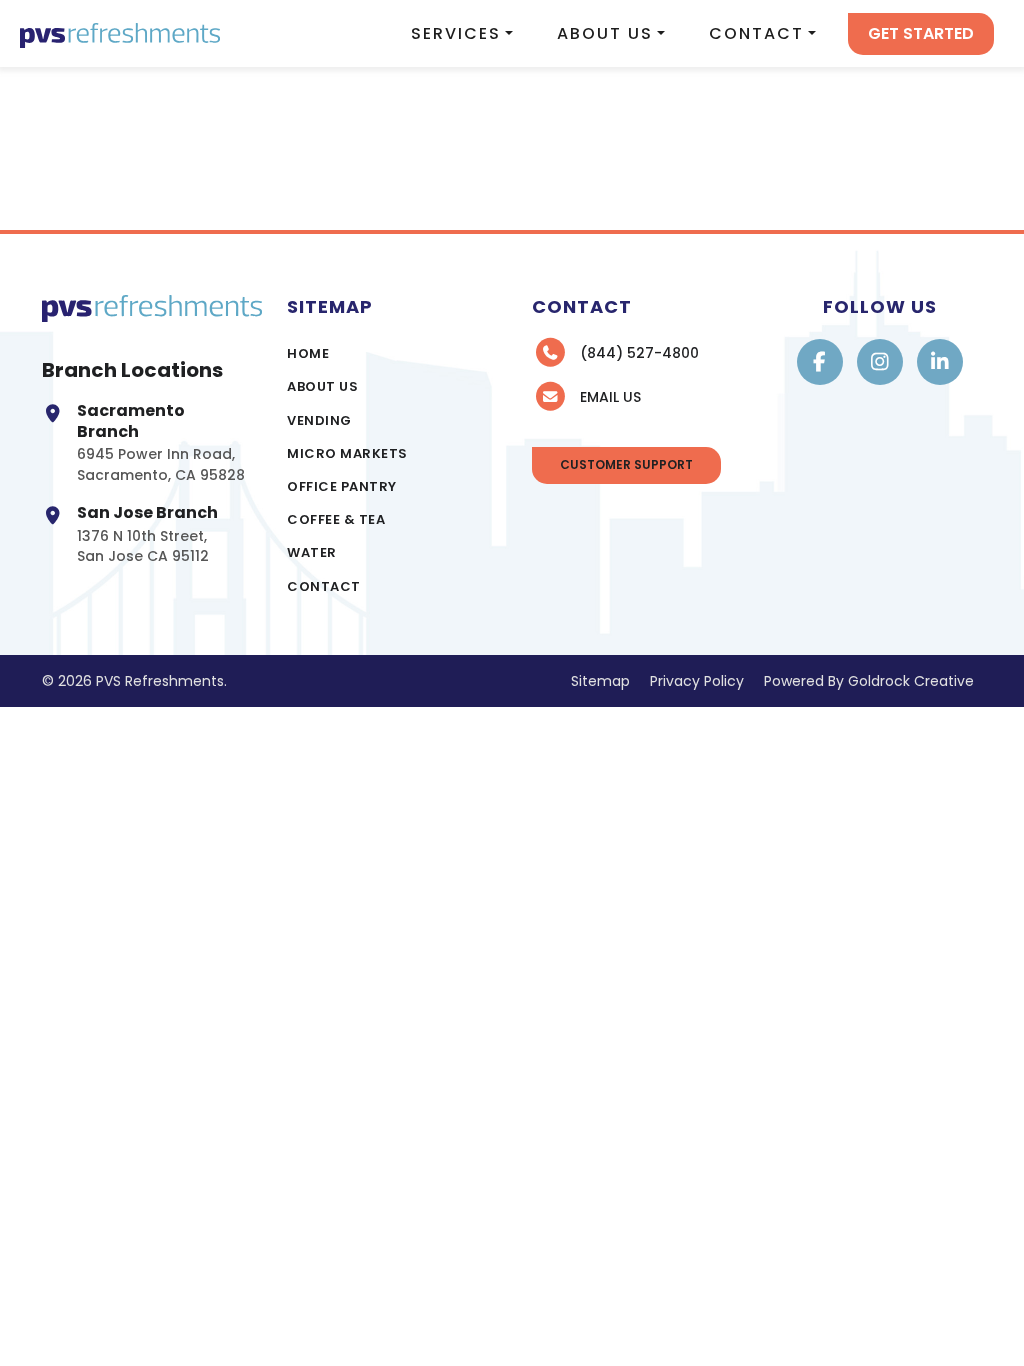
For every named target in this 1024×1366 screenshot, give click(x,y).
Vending (319, 420)
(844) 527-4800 (639, 353)
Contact (756, 33)
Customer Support (626, 464)
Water (312, 552)
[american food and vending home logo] (120, 33)
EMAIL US (610, 397)
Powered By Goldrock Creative (869, 681)
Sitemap (600, 681)
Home (308, 353)
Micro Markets (347, 453)
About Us (605, 33)
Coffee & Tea (336, 519)
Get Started (921, 33)
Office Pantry (342, 486)
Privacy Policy (697, 681)
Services (456, 33)
